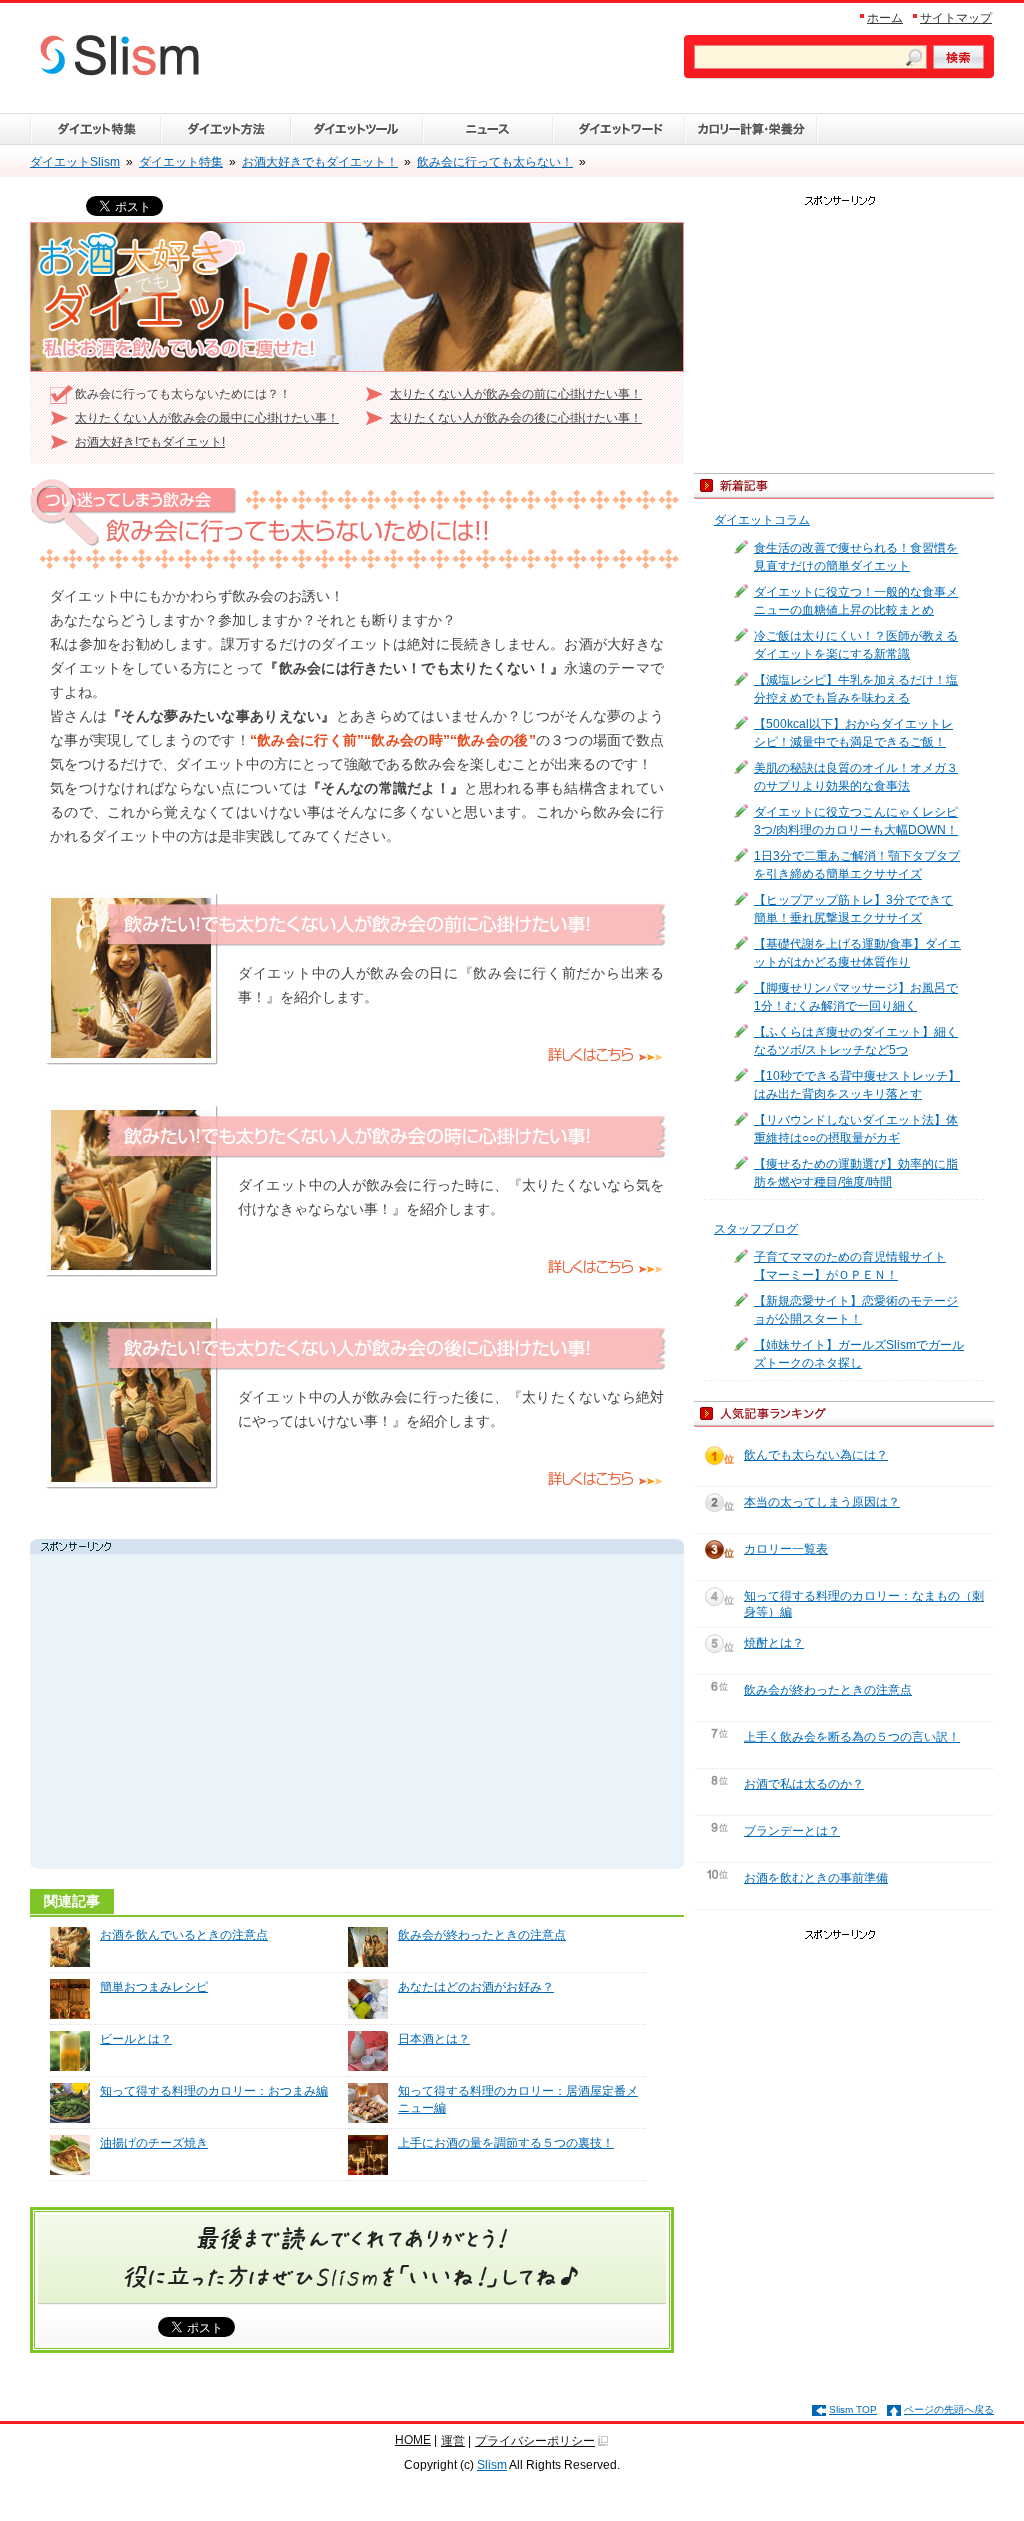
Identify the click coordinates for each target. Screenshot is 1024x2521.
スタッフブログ (756, 1229)
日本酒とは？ (434, 2039)
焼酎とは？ (774, 1643)
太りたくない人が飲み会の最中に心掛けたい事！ (207, 418)
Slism (492, 2465)
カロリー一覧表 (786, 1549)
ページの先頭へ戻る (949, 2409)
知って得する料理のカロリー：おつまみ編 (214, 2091)
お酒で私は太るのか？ (804, 1784)
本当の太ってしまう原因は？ (822, 1502)
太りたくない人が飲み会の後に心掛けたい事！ (516, 418)
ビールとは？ (136, 2039)
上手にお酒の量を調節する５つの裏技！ (506, 2143)
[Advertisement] (224, 1714)
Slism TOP (853, 2409)
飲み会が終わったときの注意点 (482, 1935)
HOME (413, 2440)
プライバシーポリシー (535, 2441)
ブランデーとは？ (792, 1831)
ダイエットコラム (762, 520)
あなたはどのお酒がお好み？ (476, 1987)
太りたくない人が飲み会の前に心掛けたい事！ (516, 394)
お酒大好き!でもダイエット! (150, 442)
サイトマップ (956, 18)
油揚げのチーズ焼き (154, 2143)
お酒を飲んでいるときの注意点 (184, 1935)
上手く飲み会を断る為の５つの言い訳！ (852, 1737)
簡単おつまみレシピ (154, 1987)
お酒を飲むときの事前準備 (816, 1878)
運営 (453, 2441)
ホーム (885, 18)
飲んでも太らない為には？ (816, 1455)
